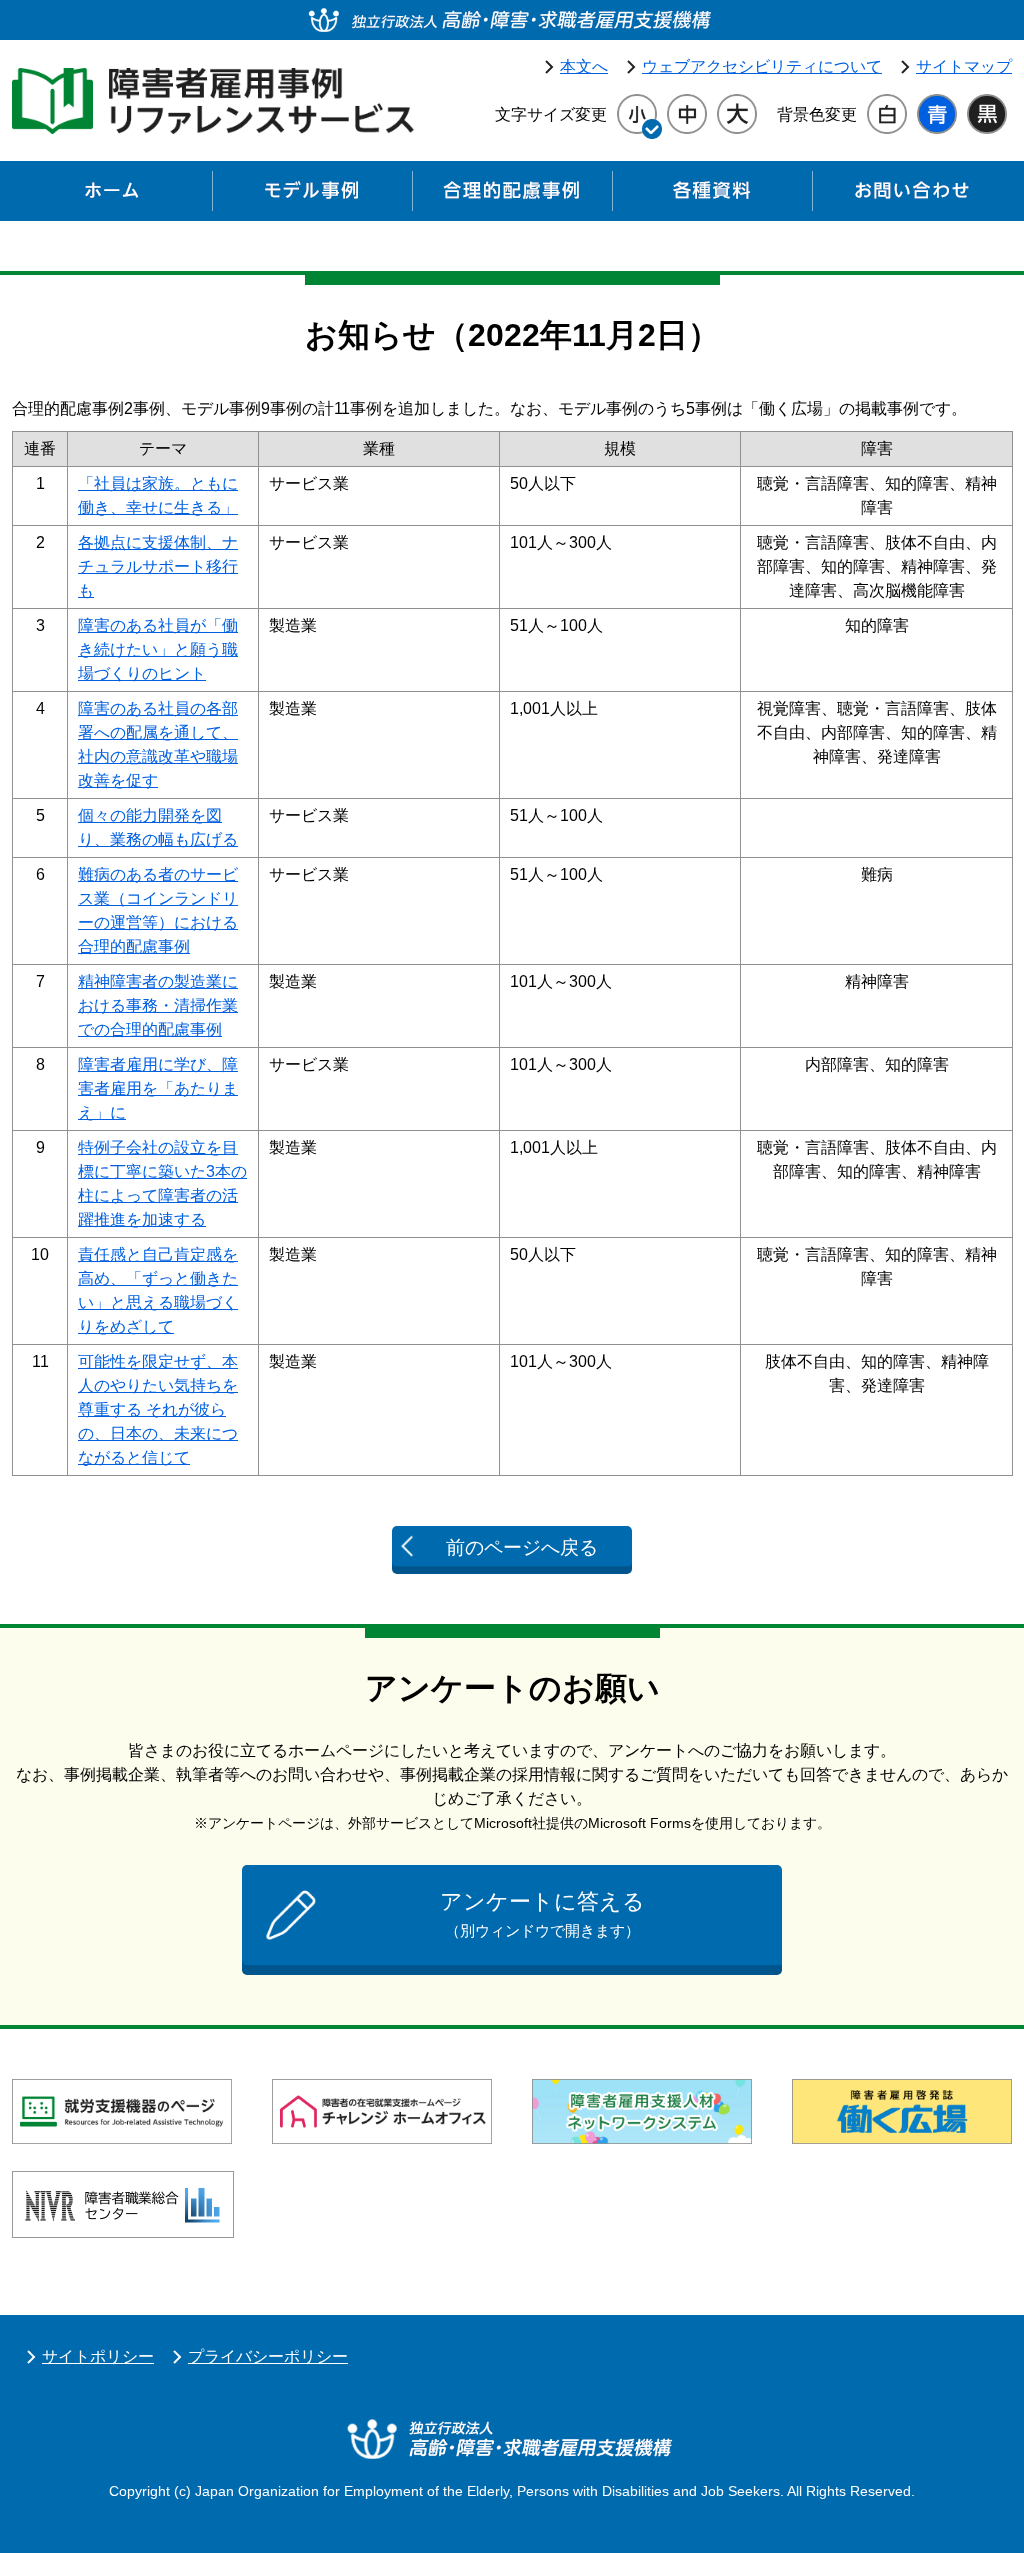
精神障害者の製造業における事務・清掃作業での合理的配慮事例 (158, 1005)
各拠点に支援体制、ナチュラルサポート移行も (158, 566)
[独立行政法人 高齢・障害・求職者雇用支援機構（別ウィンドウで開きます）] (512, 20)
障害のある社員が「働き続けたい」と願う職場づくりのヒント (158, 649)
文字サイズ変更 (551, 114)
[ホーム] (112, 196)
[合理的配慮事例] (512, 196)
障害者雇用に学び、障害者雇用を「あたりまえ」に (158, 1088)
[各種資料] (712, 196)
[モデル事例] (312, 196)
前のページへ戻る (522, 1547)
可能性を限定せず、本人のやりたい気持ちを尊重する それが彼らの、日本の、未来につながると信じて (158, 1409)
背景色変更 (817, 114)
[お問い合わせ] (912, 196)
